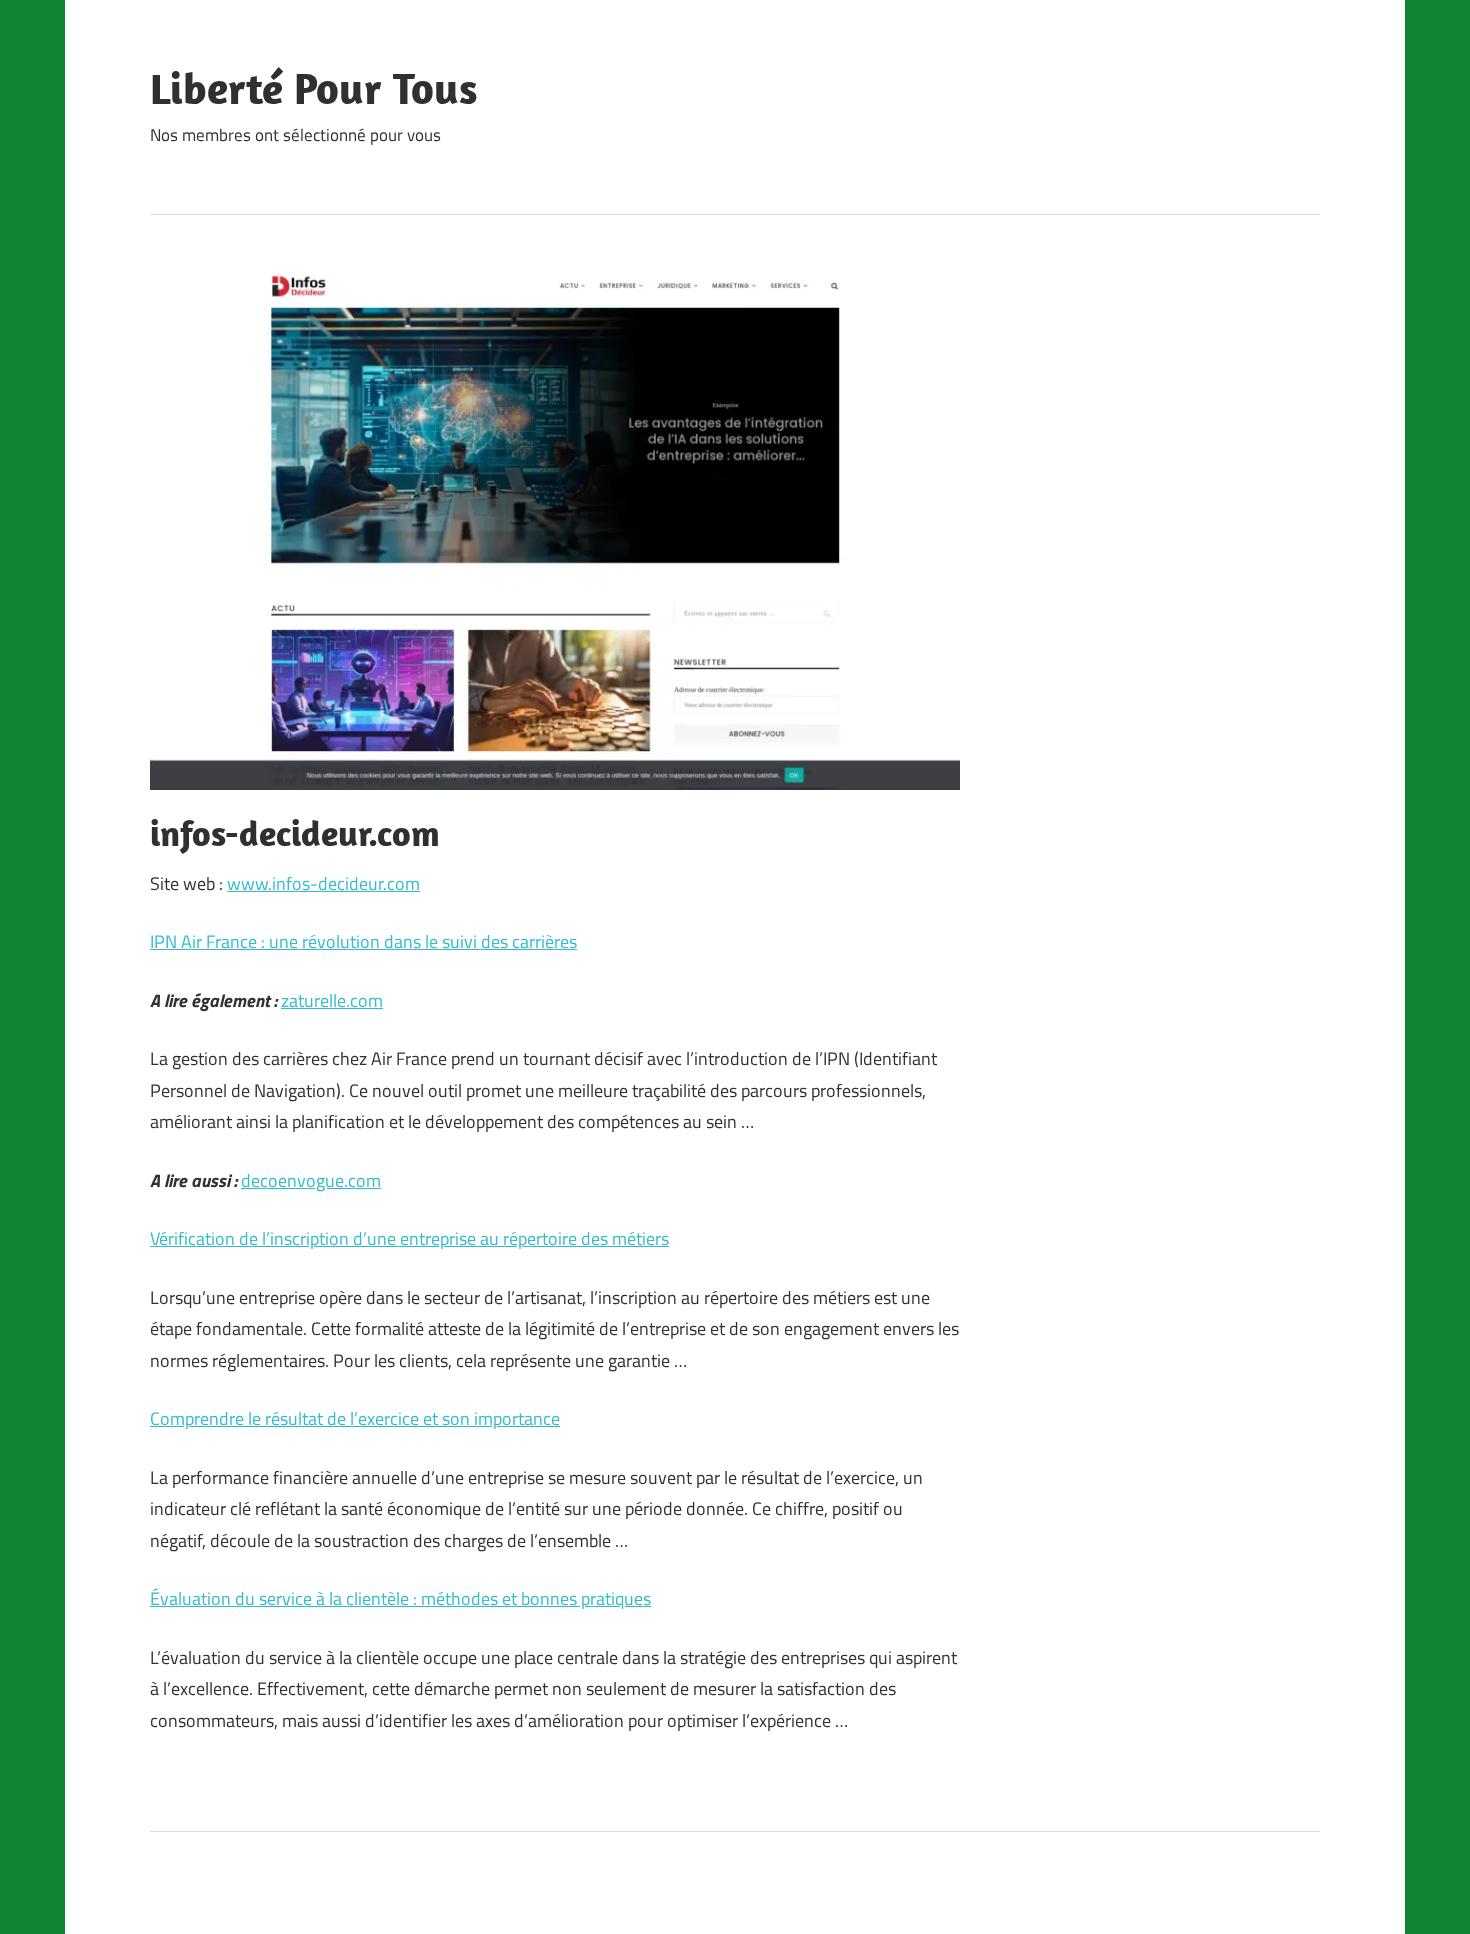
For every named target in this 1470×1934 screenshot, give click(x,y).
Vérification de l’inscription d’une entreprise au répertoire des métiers (409, 1238)
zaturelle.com (332, 1000)
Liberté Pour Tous (314, 88)
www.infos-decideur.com (323, 883)
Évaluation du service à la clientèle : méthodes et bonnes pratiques (400, 1598)
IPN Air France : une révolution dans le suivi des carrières (363, 941)
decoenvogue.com (311, 1180)
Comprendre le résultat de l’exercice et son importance (355, 1418)
